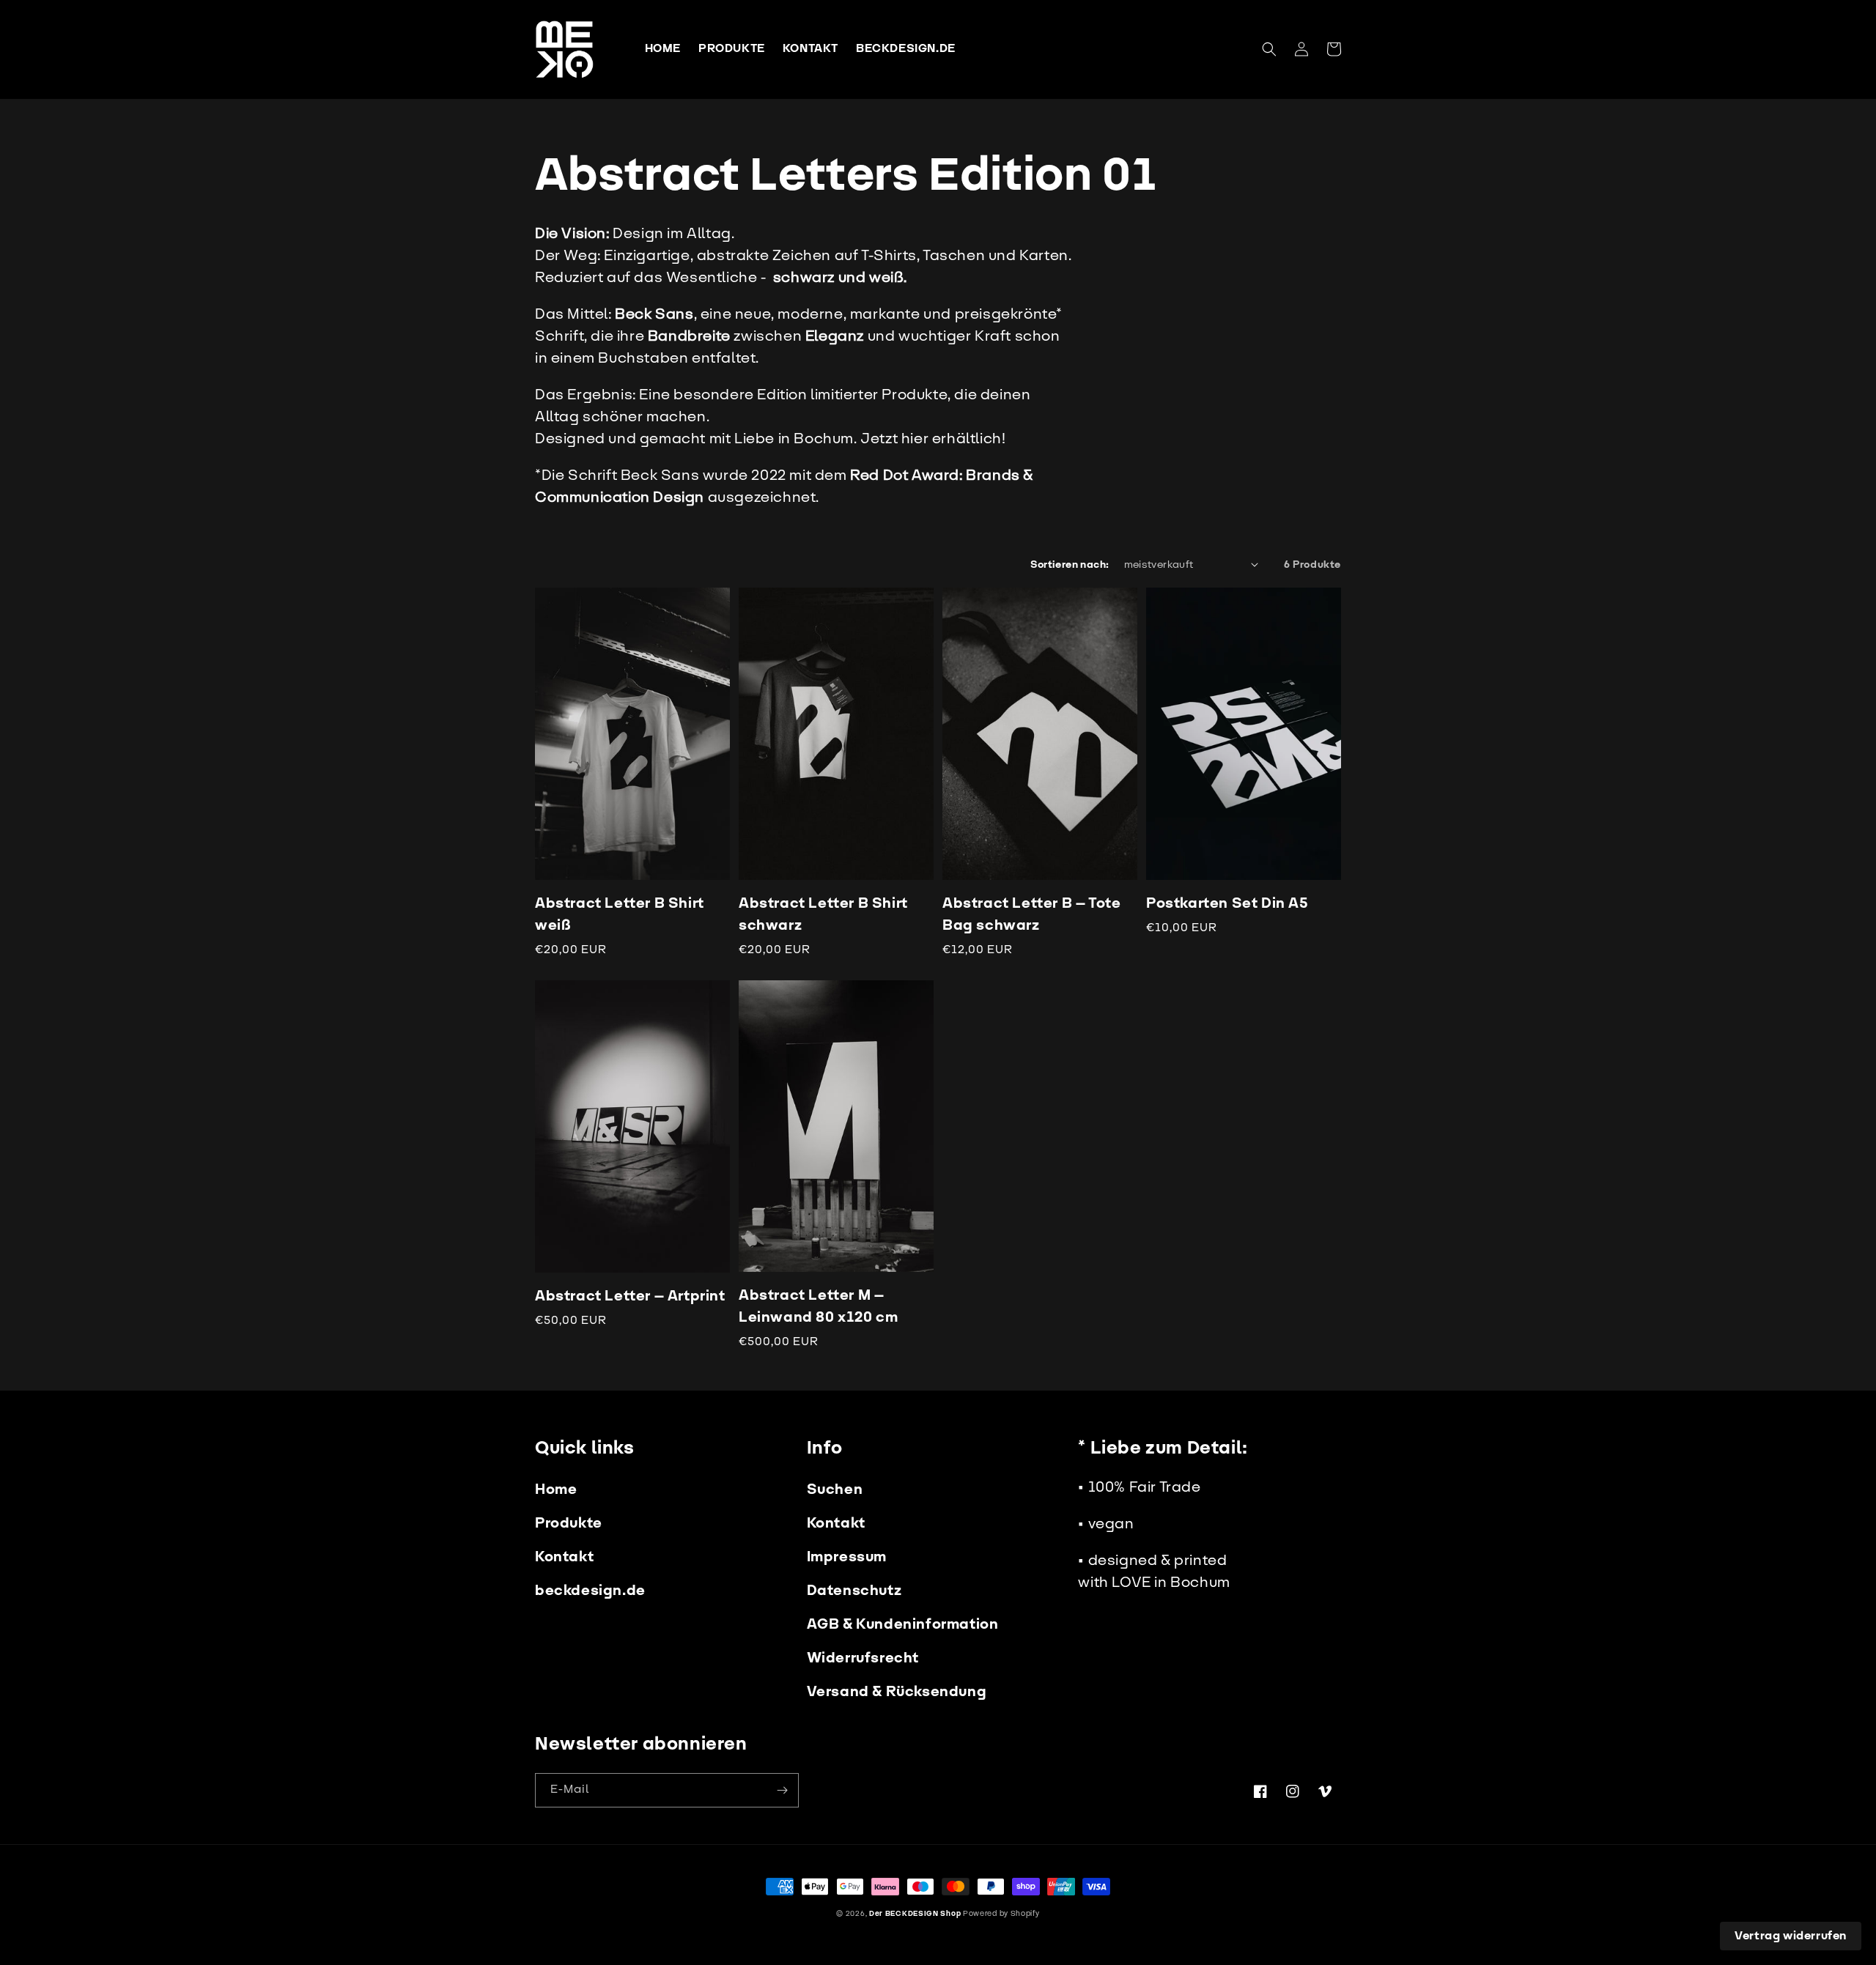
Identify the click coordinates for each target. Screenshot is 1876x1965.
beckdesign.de (590, 1591)
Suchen (835, 1490)
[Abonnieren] (782, 1790)
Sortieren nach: (1070, 565)
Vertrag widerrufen (1791, 1936)
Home (556, 1490)
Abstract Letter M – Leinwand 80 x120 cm (818, 1306)
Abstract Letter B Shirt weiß (620, 914)
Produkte (569, 1523)
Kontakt (564, 1557)
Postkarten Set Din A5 (1227, 903)
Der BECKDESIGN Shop (915, 1914)
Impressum (847, 1557)
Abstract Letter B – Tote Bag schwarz (1031, 914)
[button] (1269, 49)
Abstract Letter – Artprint (630, 1296)
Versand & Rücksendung (897, 1692)
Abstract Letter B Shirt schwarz (823, 914)
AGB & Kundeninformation (903, 1624)
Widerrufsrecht (863, 1658)
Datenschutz (854, 1591)
